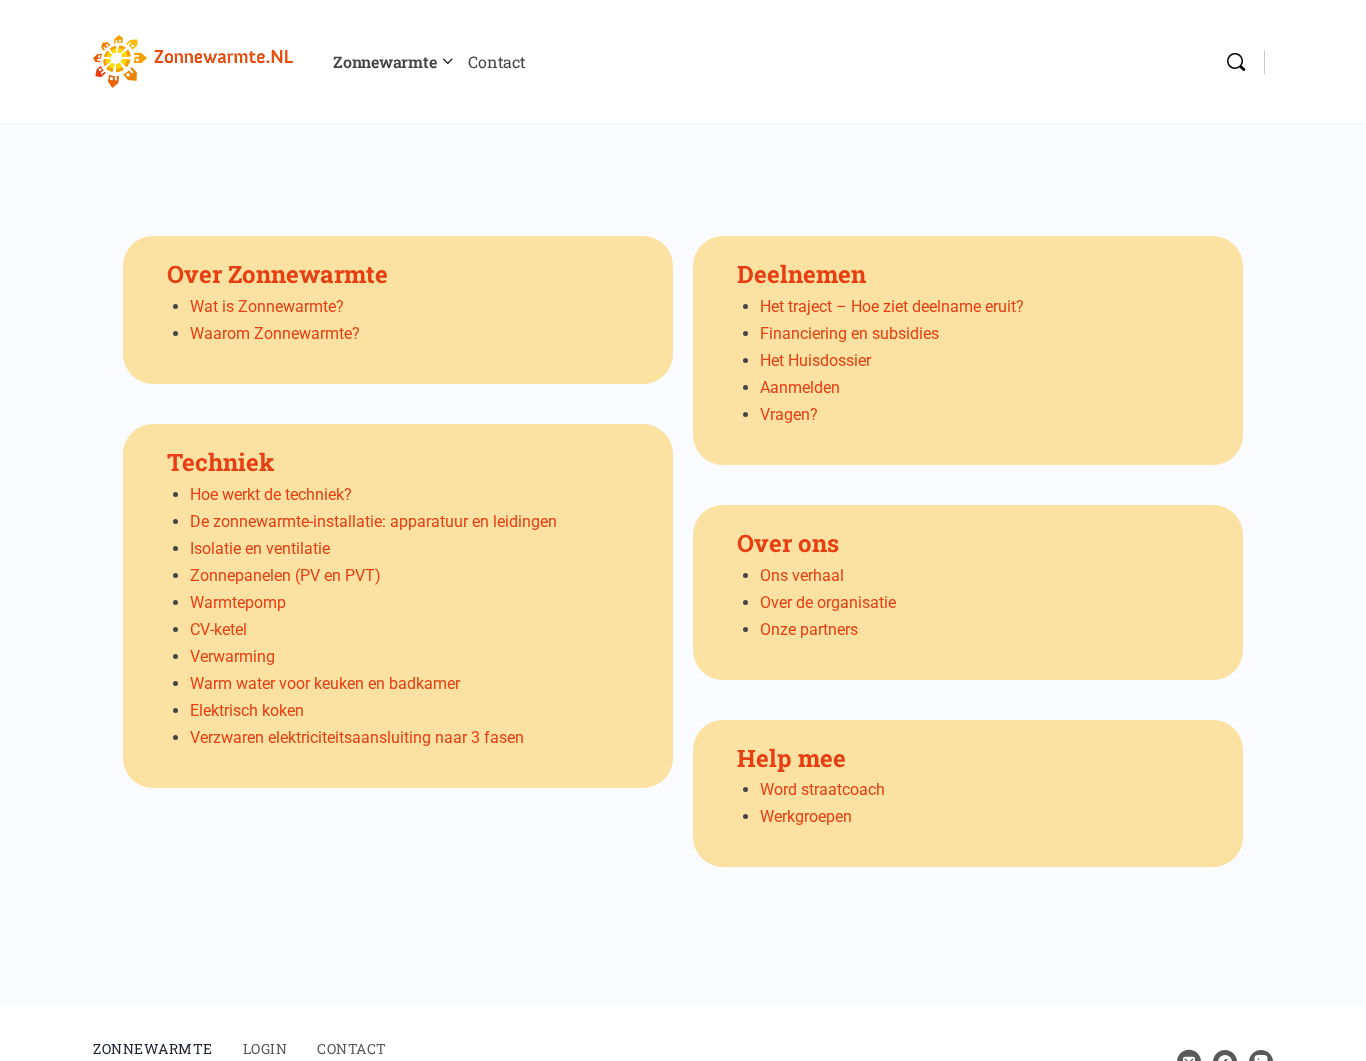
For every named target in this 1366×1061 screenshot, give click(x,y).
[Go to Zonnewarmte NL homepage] (193, 59)
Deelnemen (801, 274)
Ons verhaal (802, 575)
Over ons (788, 543)
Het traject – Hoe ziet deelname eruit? (892, 306)
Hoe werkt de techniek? (271, 494)
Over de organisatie (828, 602)
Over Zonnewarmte (277, 274)
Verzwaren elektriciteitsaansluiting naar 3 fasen (357, 737)
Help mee (791, 758)
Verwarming (232, 656)
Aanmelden (800, 387)
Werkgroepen (806, 816)
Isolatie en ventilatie (260, 548)
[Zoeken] (1236, 62)
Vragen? (789, 414)
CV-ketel (218, 629)
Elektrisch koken (247, 710)
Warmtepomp (238, 602)
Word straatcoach (822, 789)
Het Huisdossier (815, 360)
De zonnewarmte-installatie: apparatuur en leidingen (373, 521)
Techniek (220, 462)
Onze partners (809, 629)
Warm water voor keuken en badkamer (325, 683)
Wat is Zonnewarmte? (267, 306)
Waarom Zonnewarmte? (275, 333)
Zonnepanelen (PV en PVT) (285, 575)
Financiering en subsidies (849, 333)
